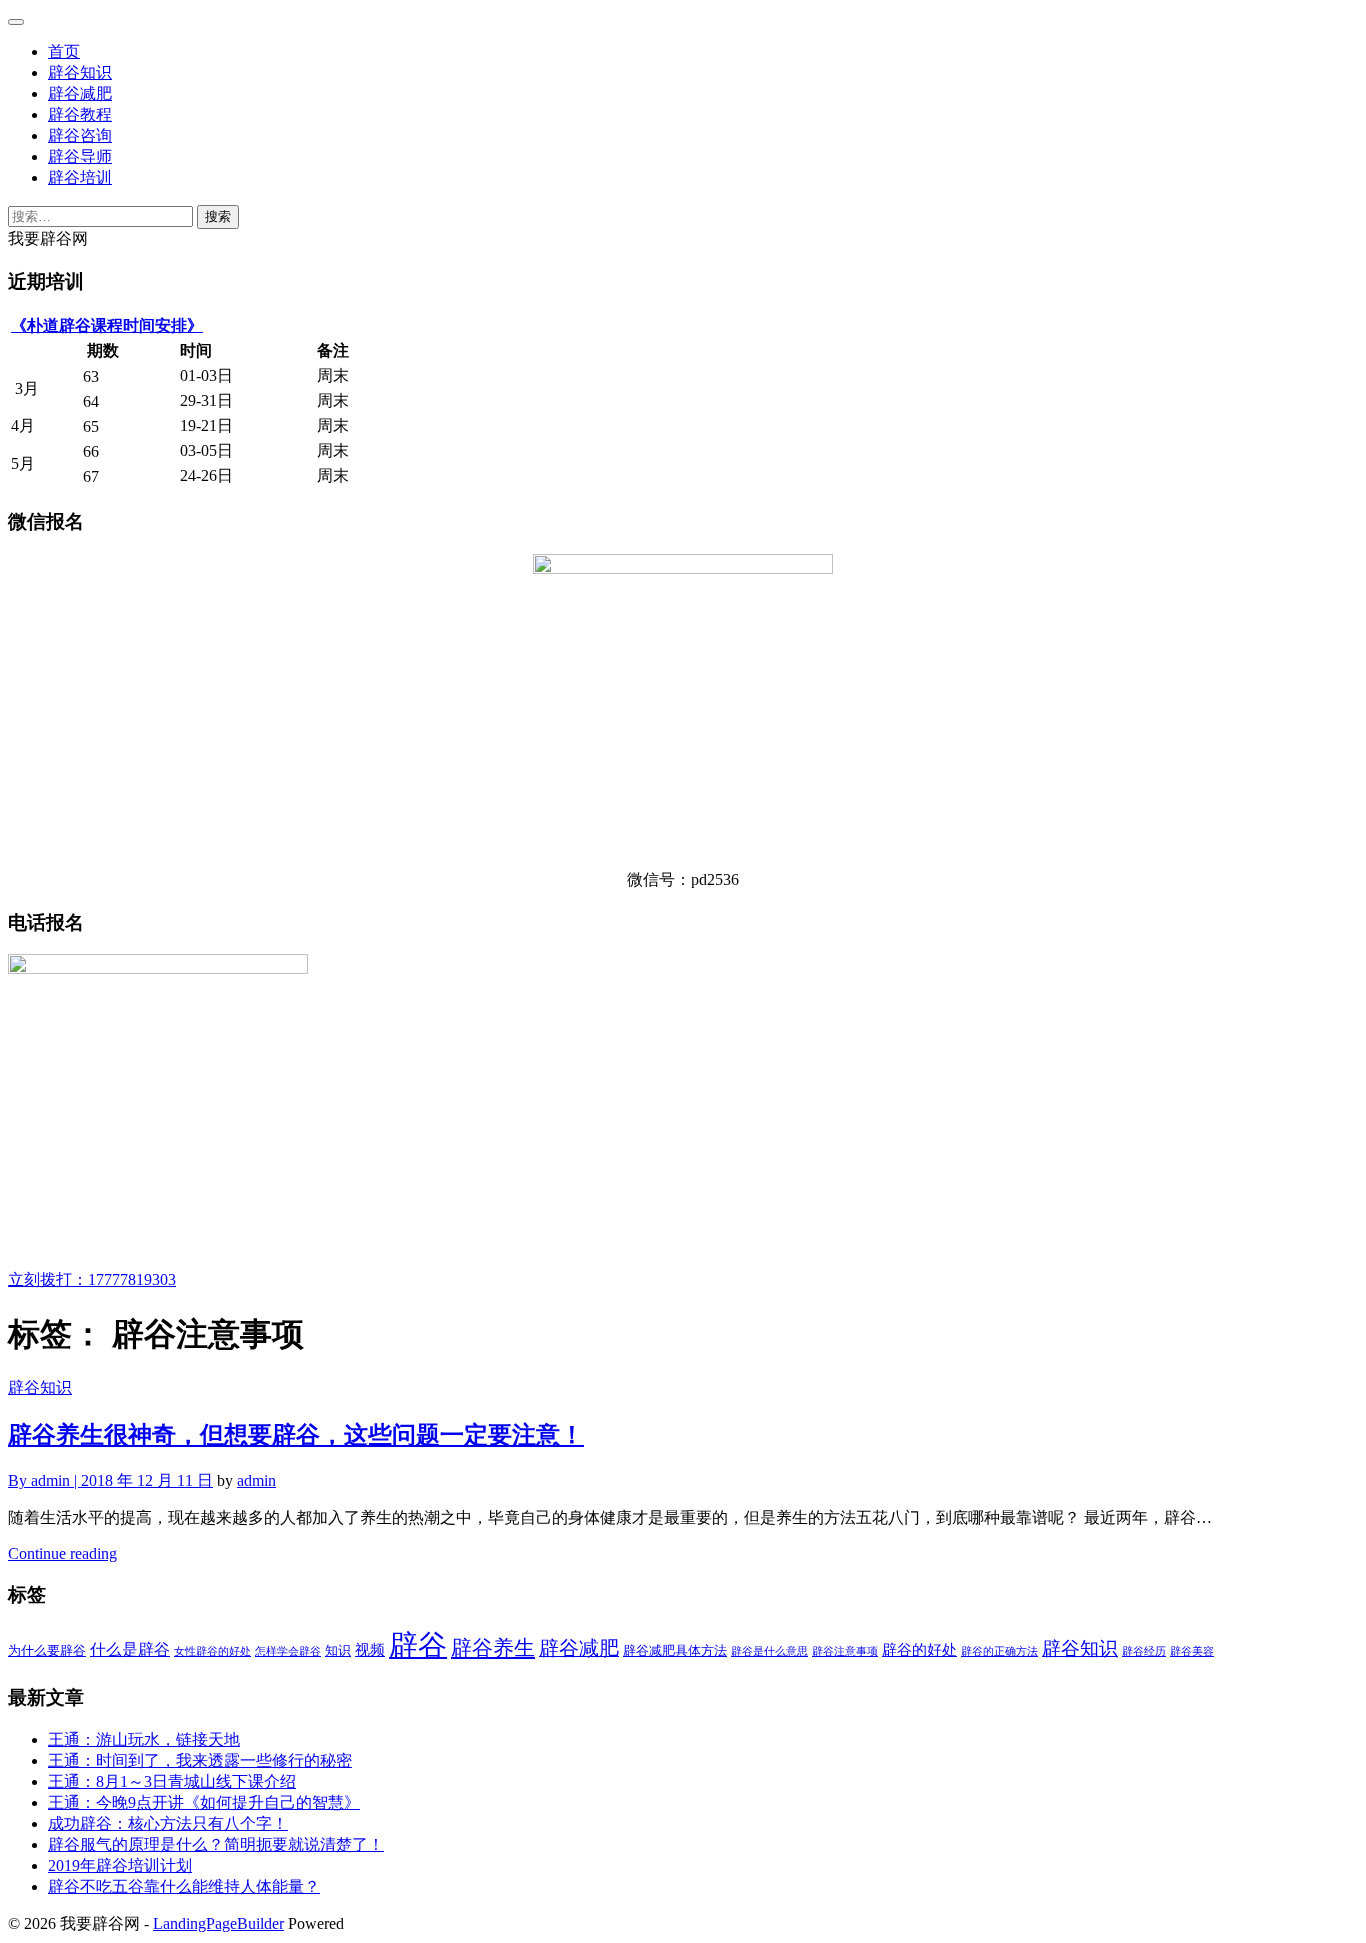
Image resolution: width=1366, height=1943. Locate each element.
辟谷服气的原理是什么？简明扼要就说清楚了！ (216, 1844)
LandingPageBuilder (218, 1923)
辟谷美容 (1192, 1651)
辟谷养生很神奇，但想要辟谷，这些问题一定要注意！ (296, 1435)
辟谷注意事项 (845, 1651)
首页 (64, 51)
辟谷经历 (1144, 1651)
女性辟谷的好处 (212, 1651)
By (44, 1480)
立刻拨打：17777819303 (92, 1279)
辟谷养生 (493, 1648)
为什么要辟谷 (47, 1650)
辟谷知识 (80, 72)
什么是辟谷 (130, 1650)
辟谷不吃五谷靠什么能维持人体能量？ (184, 1886)
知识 (338, 1650)
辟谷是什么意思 (769, 1651)
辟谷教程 (80, 114)
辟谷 (418, 1645)
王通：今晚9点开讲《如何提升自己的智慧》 (204, 1802)
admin (256, 1480)
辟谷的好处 (919, 1650)
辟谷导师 (80, 156)
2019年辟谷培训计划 (120, 1865)
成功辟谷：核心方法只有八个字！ (168, 1823)
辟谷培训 (80, 177)
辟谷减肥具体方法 (675, 1650)
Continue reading (62, 1553)
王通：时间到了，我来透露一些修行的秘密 (200, 1760)
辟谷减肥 (80, 93)
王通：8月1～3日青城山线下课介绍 (172, 1781)
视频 (370, 1650)
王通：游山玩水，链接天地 (144, 1739)
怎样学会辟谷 (288, 1651)
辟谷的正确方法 (999, 1651)
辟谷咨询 (80, 135)
